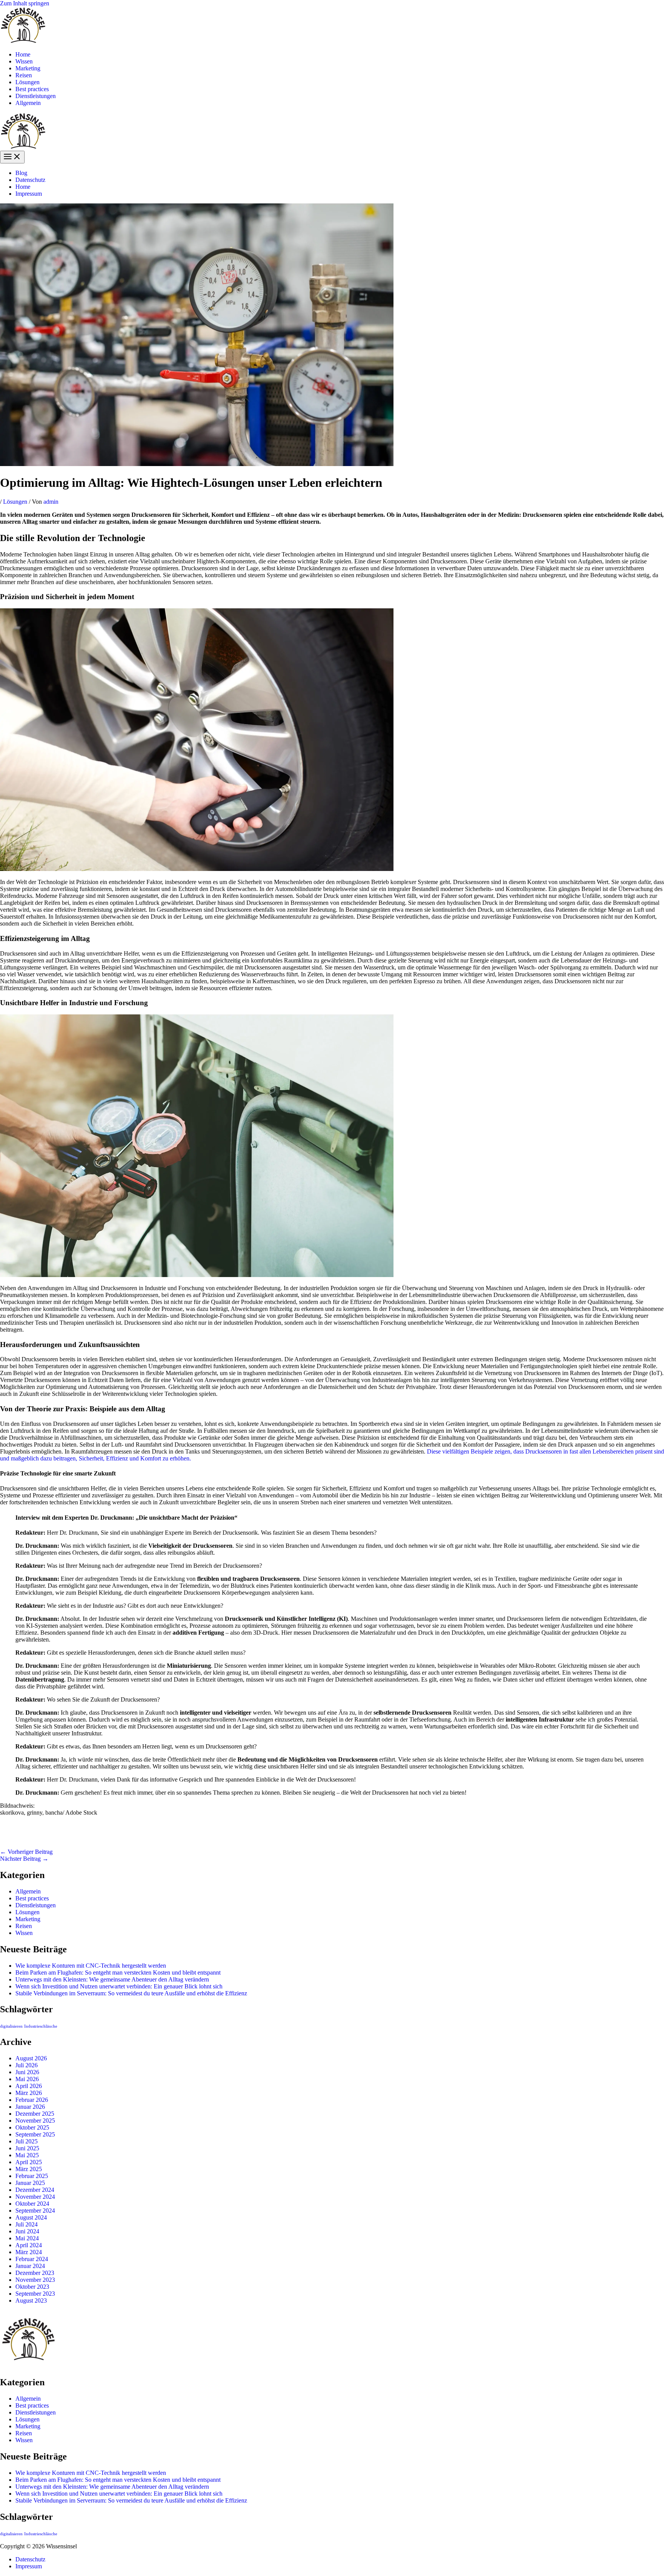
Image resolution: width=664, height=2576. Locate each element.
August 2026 (31, 2058)
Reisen (24, 75)
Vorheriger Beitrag (26, 1852)
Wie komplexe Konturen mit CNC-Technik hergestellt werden (91, 1966)
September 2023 (35, 2294)
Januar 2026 (30, 2107)
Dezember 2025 (35, 2114)
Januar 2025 (30, 2183)
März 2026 (29, 2093)
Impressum (29, 194)
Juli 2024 (27, 2224)
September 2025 (35, 2134)
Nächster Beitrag (24, 1859)
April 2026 (29, 2086)
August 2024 (31, 2217)
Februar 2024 (32, 2259)
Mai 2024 (27, 2238)
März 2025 (29, 2169)
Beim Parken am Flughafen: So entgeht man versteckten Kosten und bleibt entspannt (118, 1972)
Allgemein (28, 103)
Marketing (28, 68)
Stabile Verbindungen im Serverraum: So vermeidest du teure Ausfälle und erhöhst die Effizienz (131, 1993)
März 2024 (29, 2252)
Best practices (32, 89)
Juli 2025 (27, 2141)
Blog (21, 173)
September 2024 (35, 2210)
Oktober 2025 (32, 2127)
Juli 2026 (27, 2065)
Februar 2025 (32, 2176)
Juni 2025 (27, 2148)
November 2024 (35, 2197)
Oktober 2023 (32, 2287)
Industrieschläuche (41, 2026)
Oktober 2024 (32, 2204)
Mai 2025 (27, 2155)
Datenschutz (30, 180)
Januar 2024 (30, 2266)
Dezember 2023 (35, 2273)
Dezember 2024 (35, 2190)
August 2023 (31, 2300)
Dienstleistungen (36, 96)
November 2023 (35, 2280)
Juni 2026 (27, 2072)
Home (23, 54)
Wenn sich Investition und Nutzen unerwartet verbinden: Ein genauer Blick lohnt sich (119, 1986)
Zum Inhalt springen (25, 3)
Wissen (24, 61)
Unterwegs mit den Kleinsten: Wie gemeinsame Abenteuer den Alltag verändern (112, 1979)
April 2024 (29, 2245)
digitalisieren (11, 2026)
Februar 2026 (32, 2100)
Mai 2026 (27, 2079)
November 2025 (35, 2121)
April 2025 (29, 2162)
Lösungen (27, 82)
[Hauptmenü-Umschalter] (12, 157)
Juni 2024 (27, 2231)
